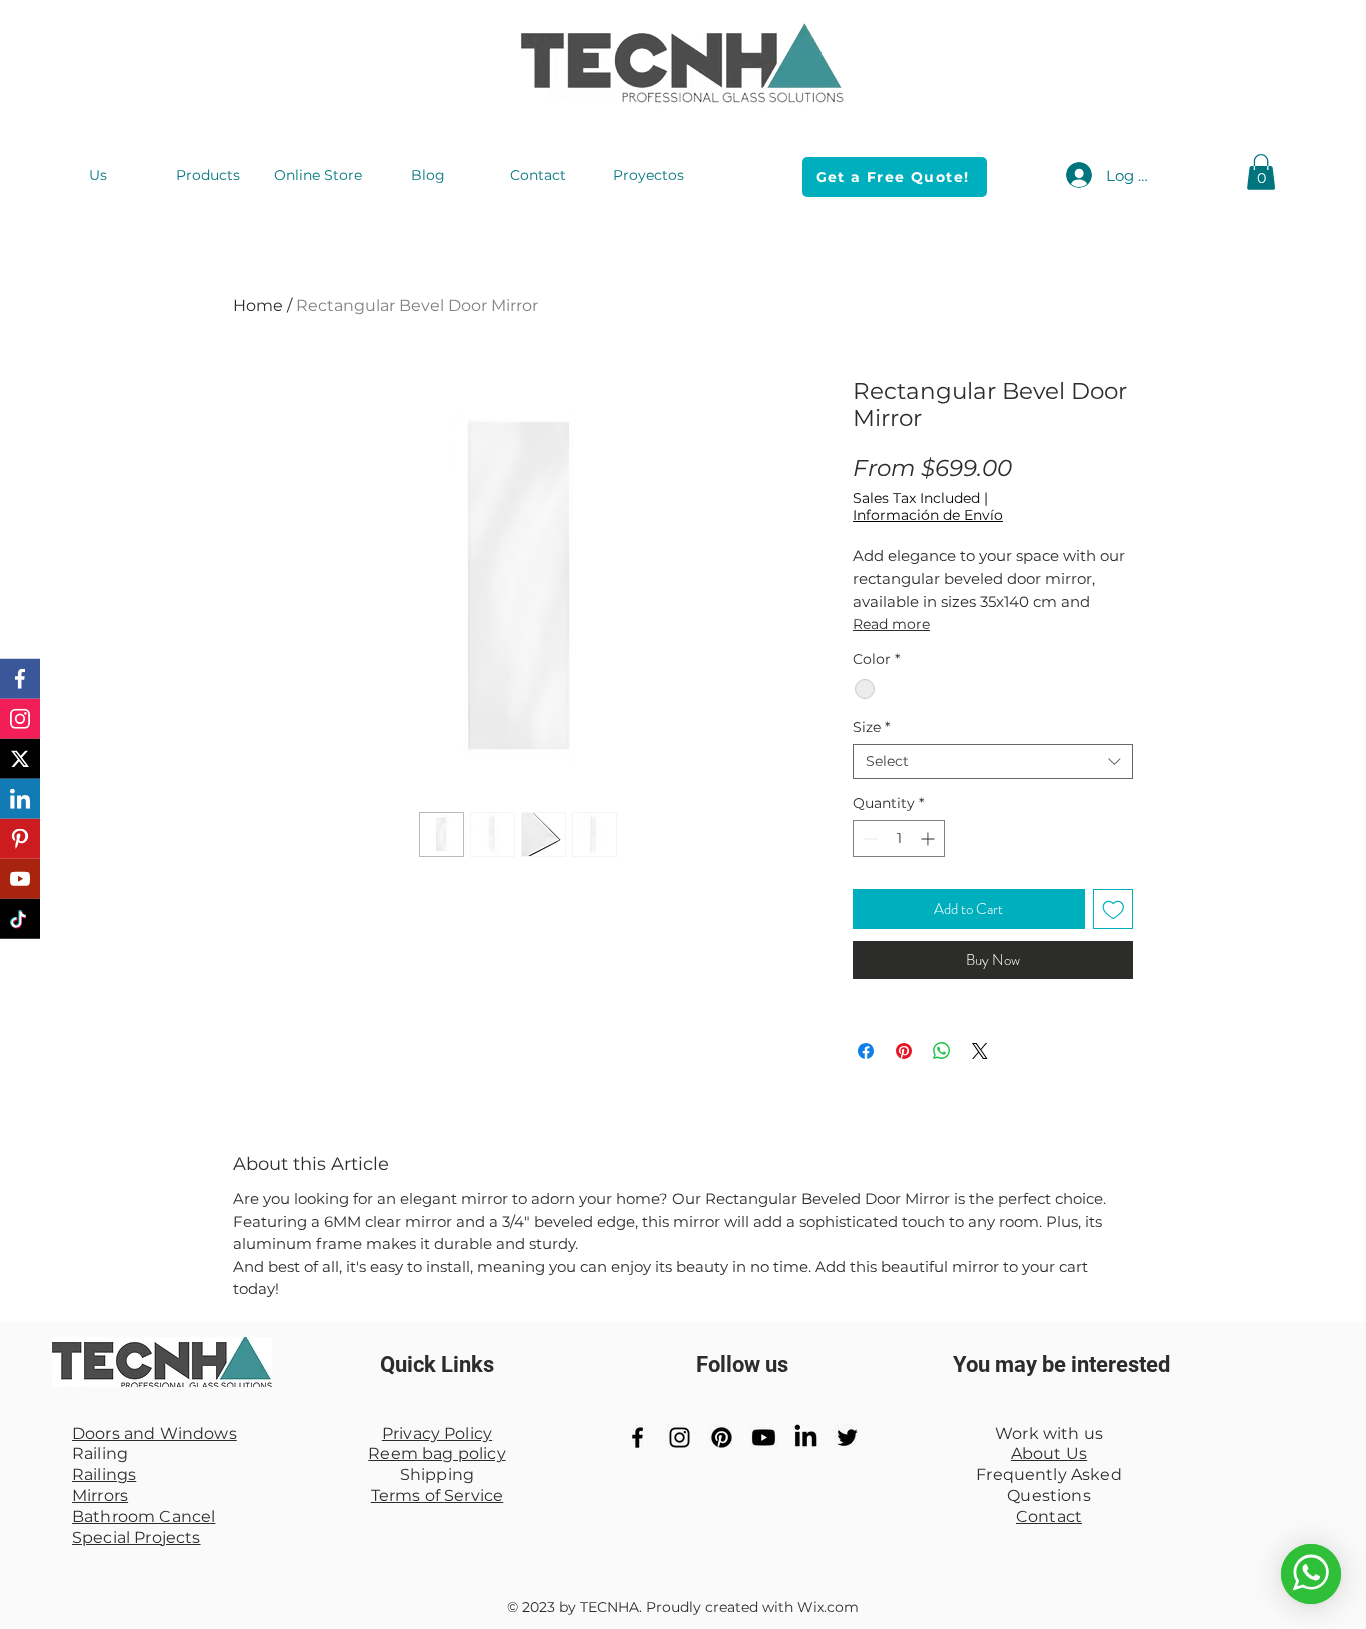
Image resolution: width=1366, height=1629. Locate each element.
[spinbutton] (899, 838)
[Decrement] (868, 838)
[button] (1261, 172)
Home (258, 305)
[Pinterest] (721, 1437)
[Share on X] (980, 1051)
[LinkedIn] (805, 1437)
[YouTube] (763, 1437)
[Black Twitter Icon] (847, 1437)
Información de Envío (928, 515)
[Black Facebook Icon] (637, 1437)
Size (871, 727)
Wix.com (828, 1607)
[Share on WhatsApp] (942, 1051)
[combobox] (993, 761)
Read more (891, 624)
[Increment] (929, 838)
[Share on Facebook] (866, 1051)
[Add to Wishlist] (1113, 909)
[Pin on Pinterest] (904, 1051)
